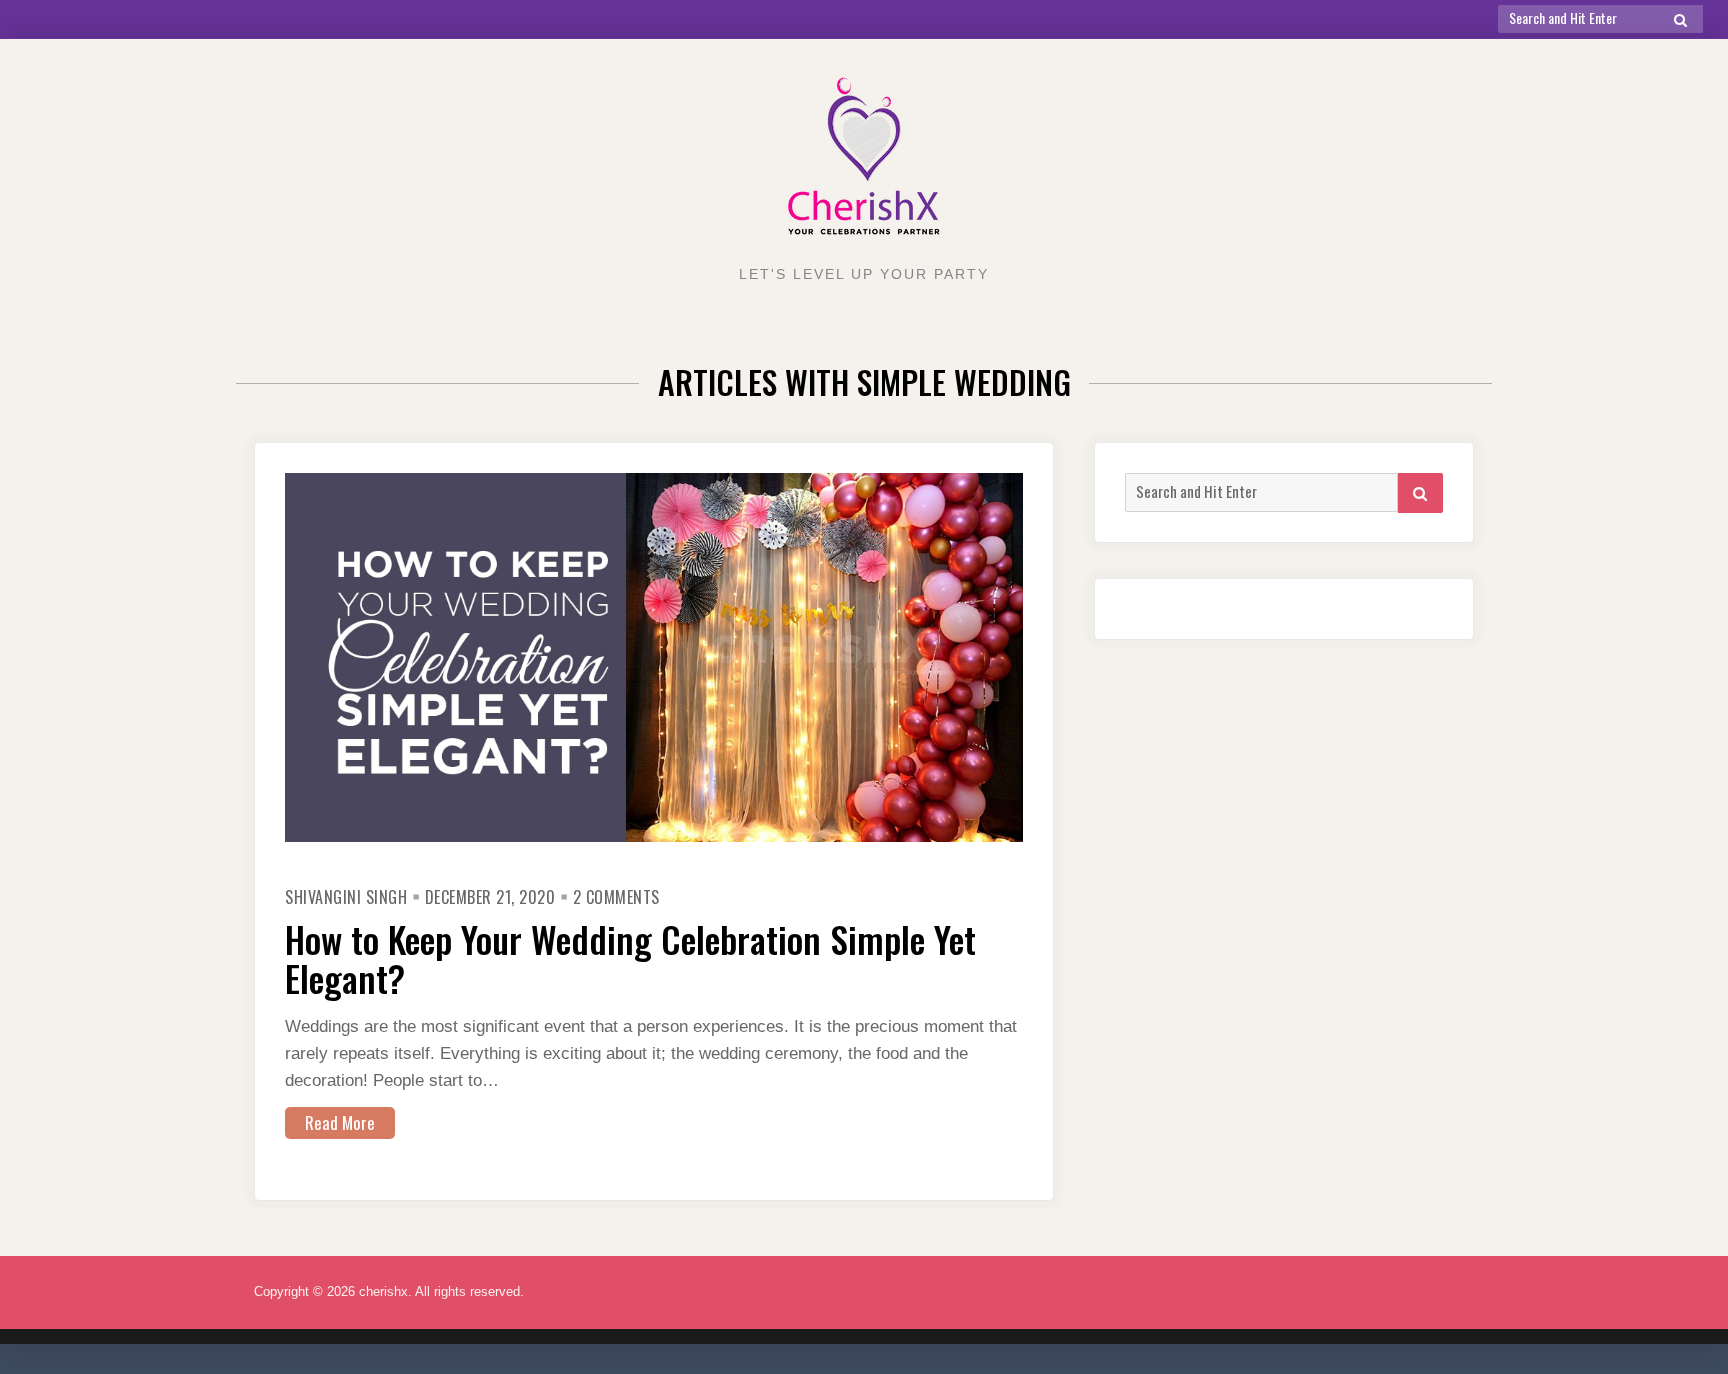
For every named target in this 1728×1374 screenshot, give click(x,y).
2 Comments (616, 897)
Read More (340, 1122)
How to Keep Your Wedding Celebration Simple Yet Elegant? (630, 958)
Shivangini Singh (346, 897)
